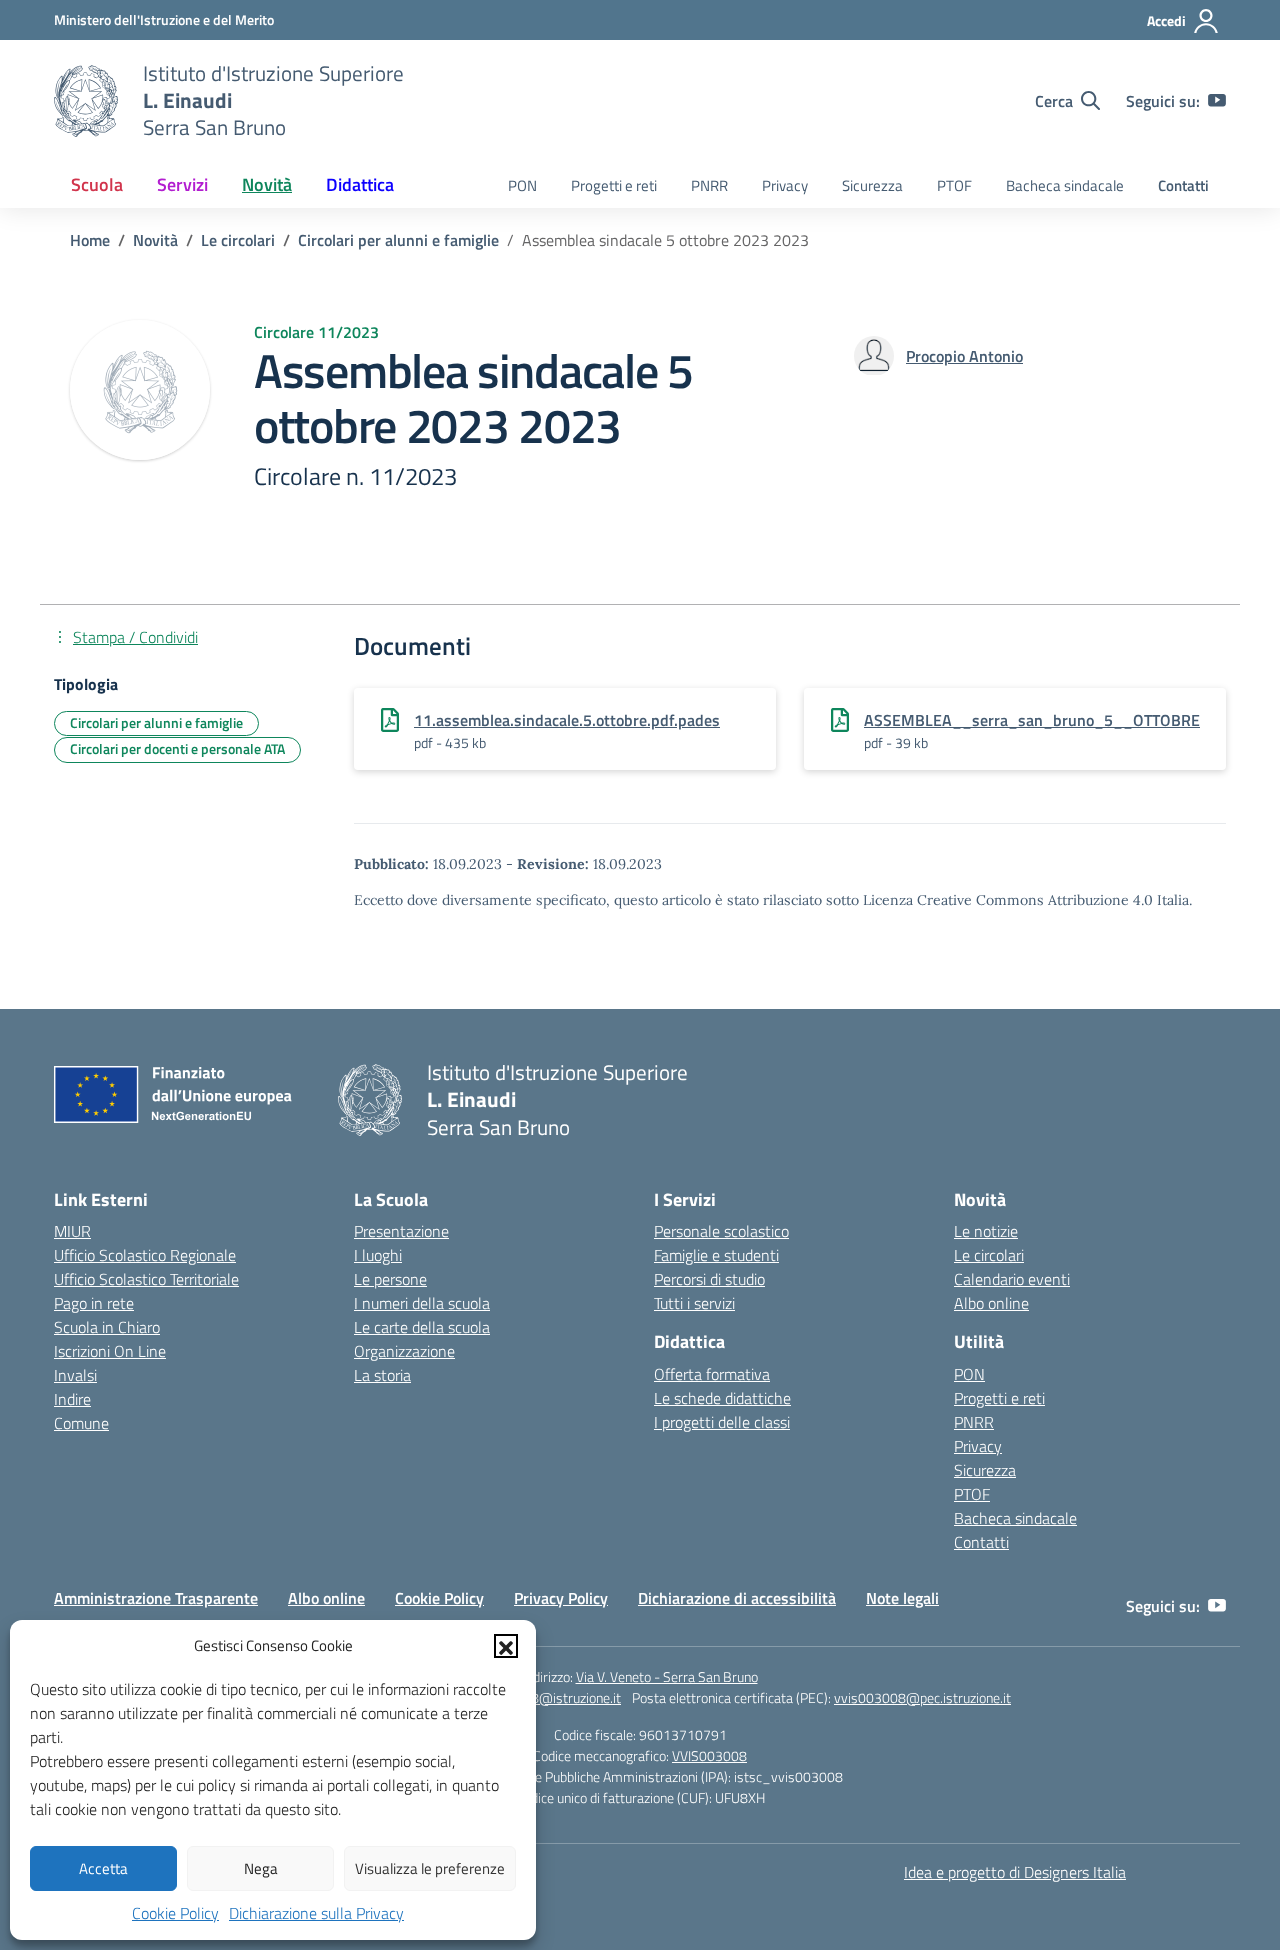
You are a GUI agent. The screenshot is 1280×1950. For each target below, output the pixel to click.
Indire (72, 1399)
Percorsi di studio (709, 1279)
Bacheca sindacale (1065, 185)
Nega (261, 1868)
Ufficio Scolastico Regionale (145, 1255)
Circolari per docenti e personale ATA (177, 748)
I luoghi (378, 1255)
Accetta (103, 1868)
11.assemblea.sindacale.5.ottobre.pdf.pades (567, 720)
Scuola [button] (97, 184)
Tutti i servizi (694, 1303)
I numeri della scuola (422, 1303)
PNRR (709, 185)
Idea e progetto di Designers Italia (1015, 1872)
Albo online (991, 1303)
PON (522, 185)
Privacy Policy (561, 1598)
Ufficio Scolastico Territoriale (146, 1279)
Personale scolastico (721, 1231)
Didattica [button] (360, 184)
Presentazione (401, 1231)
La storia (382, 1375)
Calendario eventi (1012, 1279)
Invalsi (75, 1375)
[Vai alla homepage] (86, 101)
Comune (81, 1423)
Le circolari (989, 1255)
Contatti (1183, 185)
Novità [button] (267, 184)
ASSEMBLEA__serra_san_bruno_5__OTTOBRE (1032, 720)
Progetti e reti (614, 185)
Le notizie (986, 1231)
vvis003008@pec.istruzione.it (922, 1697)
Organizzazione (404, 1351)
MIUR (72, 1231)
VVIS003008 (709, 1755)
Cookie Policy (175, 1913)
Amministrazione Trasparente (156, 1598)
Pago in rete (94, 1303)
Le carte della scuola (422, 1327)
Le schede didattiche (722, 1398)
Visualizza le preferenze (430, 1868)
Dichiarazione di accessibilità (737, 1598)
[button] (506, 1646)
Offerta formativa (712, 1374)
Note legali (902, 1598)
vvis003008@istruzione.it (544, 1697)
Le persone (390, 1279)
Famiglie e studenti (716, 1255)
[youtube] (1217, 101)
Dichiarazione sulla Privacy (316, 1913)
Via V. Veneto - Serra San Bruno (667, 1676)
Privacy (785, 185)
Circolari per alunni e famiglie (156, 722)
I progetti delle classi (722, 1422)
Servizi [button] (182, 184)
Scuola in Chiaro (107, 1327)
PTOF (954, 185)
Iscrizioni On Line (110, 1351)
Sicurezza (872, 185)
